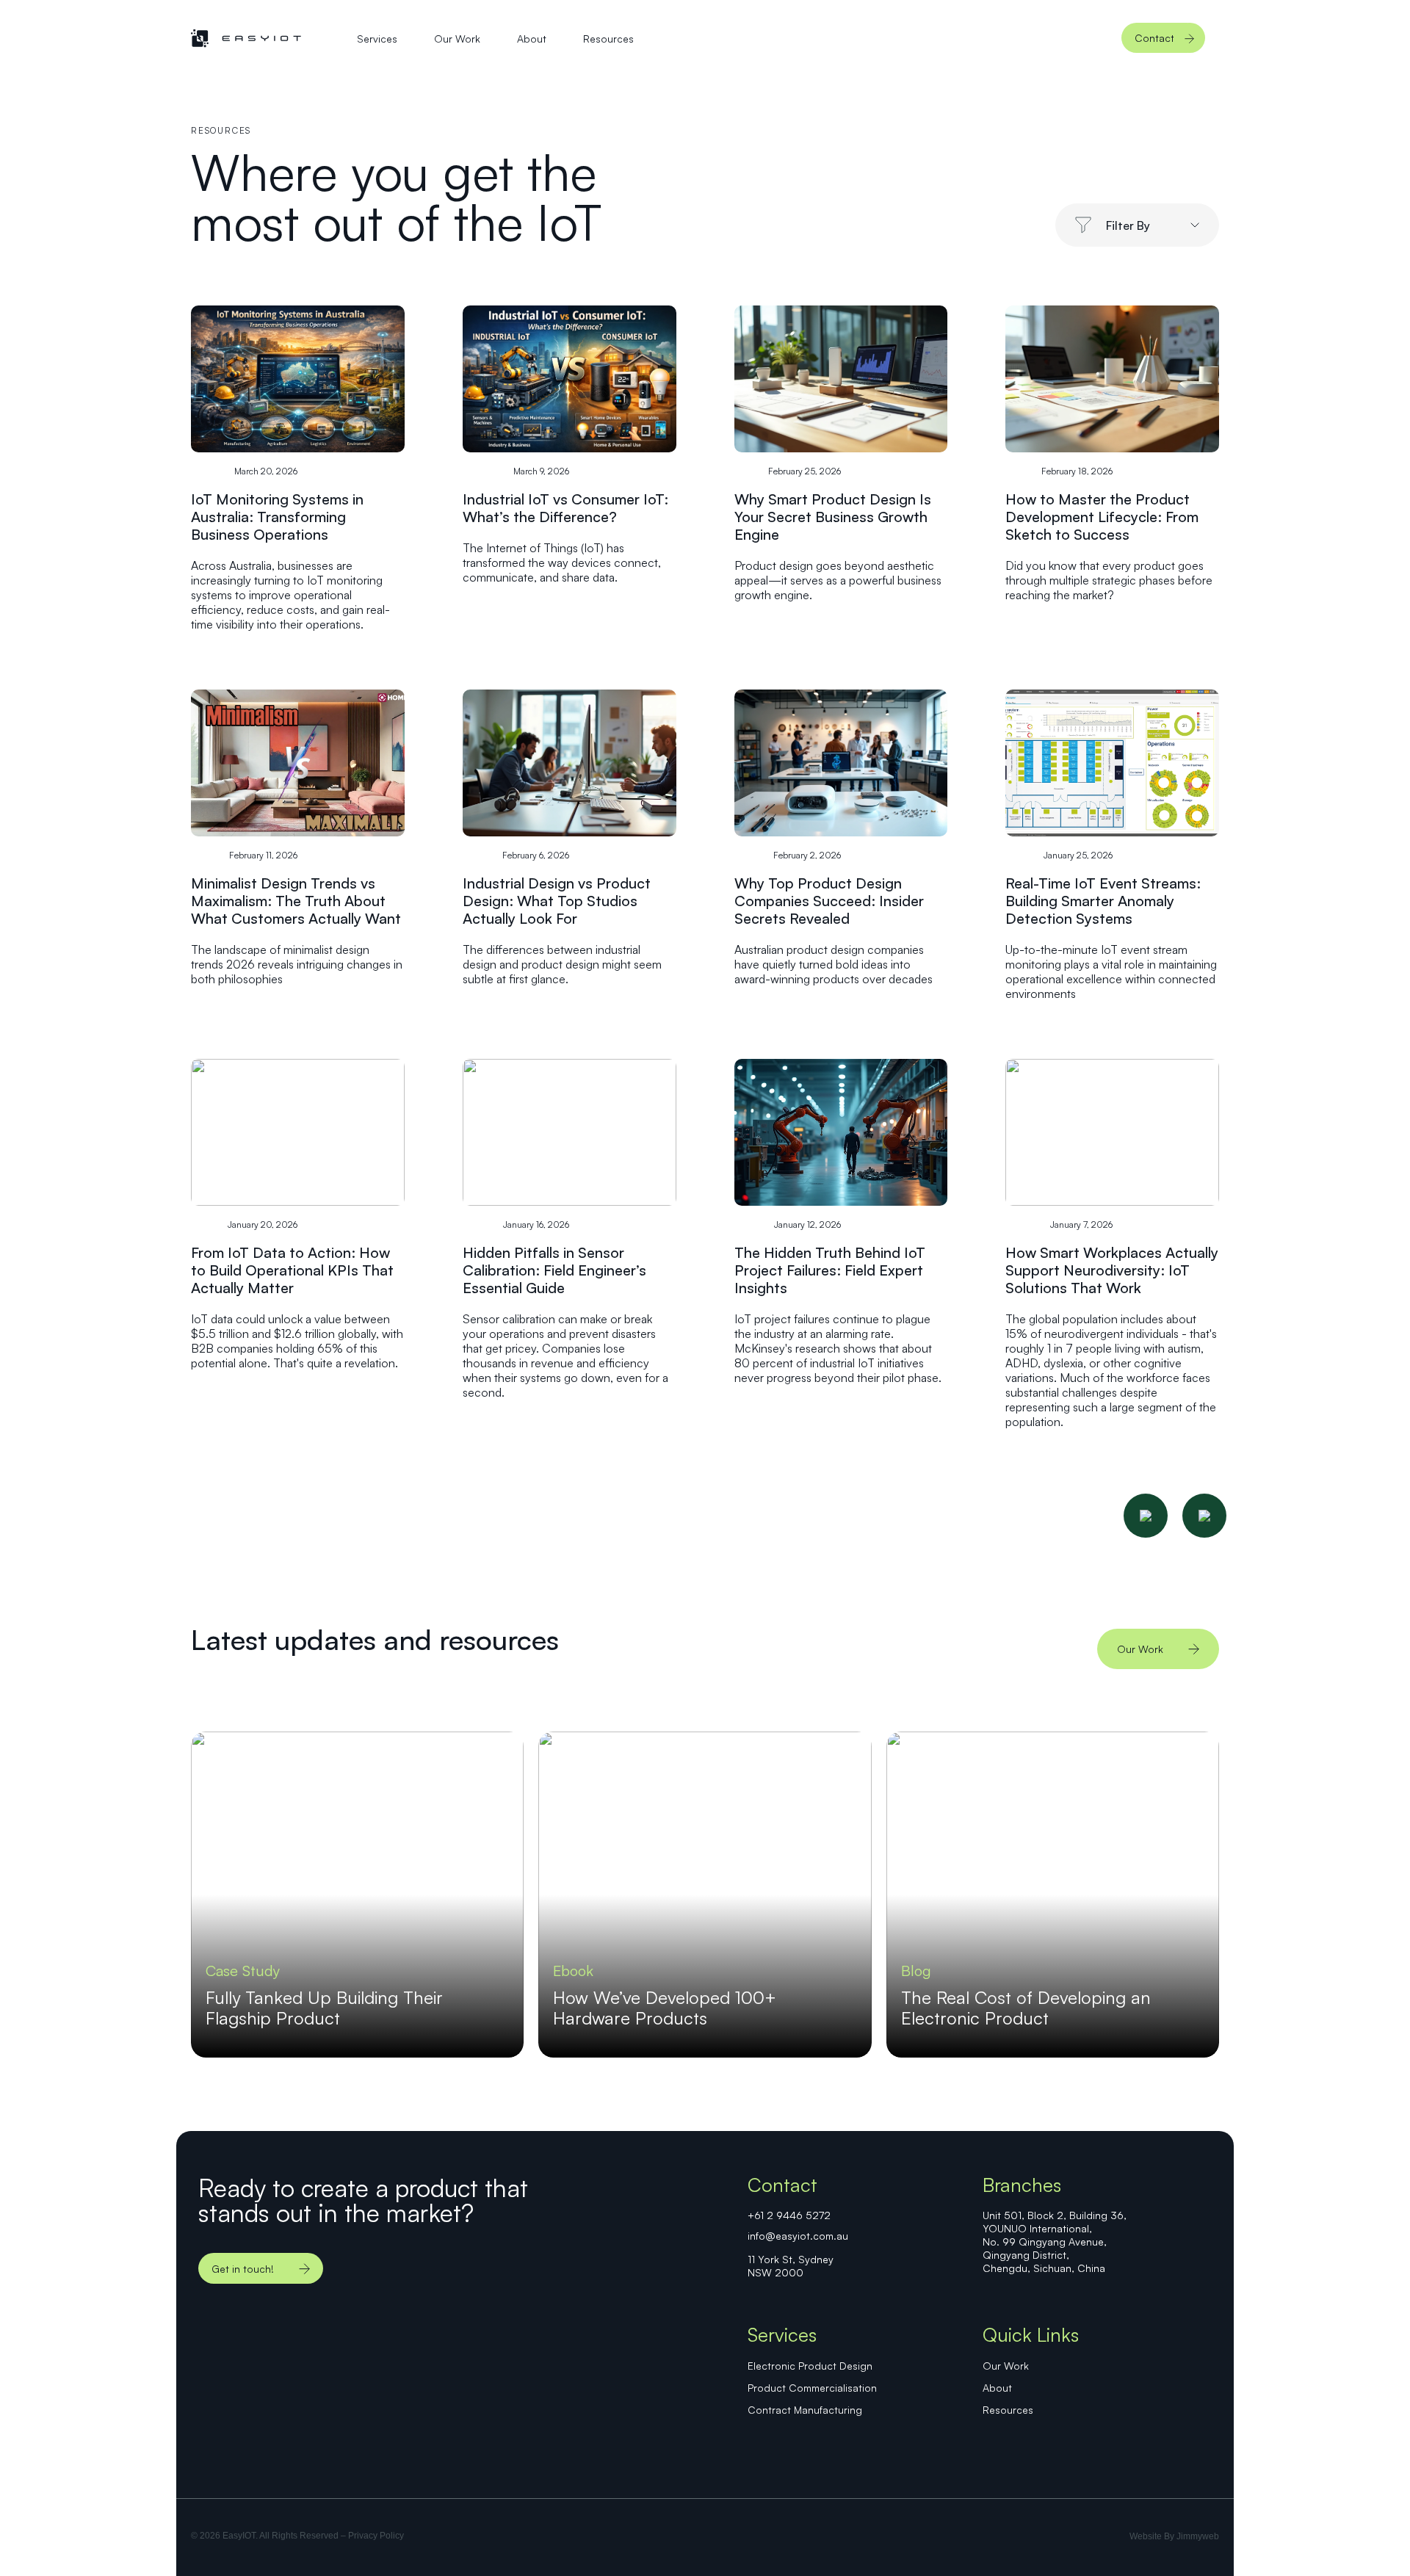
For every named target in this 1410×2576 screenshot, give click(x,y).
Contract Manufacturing (805, 2410)
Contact (1154, 38)
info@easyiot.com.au (798, 2236)
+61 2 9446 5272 (789, 2215)
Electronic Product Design (810, 2366)
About (532, 39)
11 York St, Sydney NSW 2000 (791, 2266)
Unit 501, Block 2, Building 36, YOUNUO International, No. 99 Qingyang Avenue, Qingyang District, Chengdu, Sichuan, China (1055, 2242)
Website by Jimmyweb (1174, 2536)
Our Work (457, 39)
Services (377, 39)
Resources (608, 39)
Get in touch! (243, 2269)
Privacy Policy (376, 2536)
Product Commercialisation (812, 2388)
